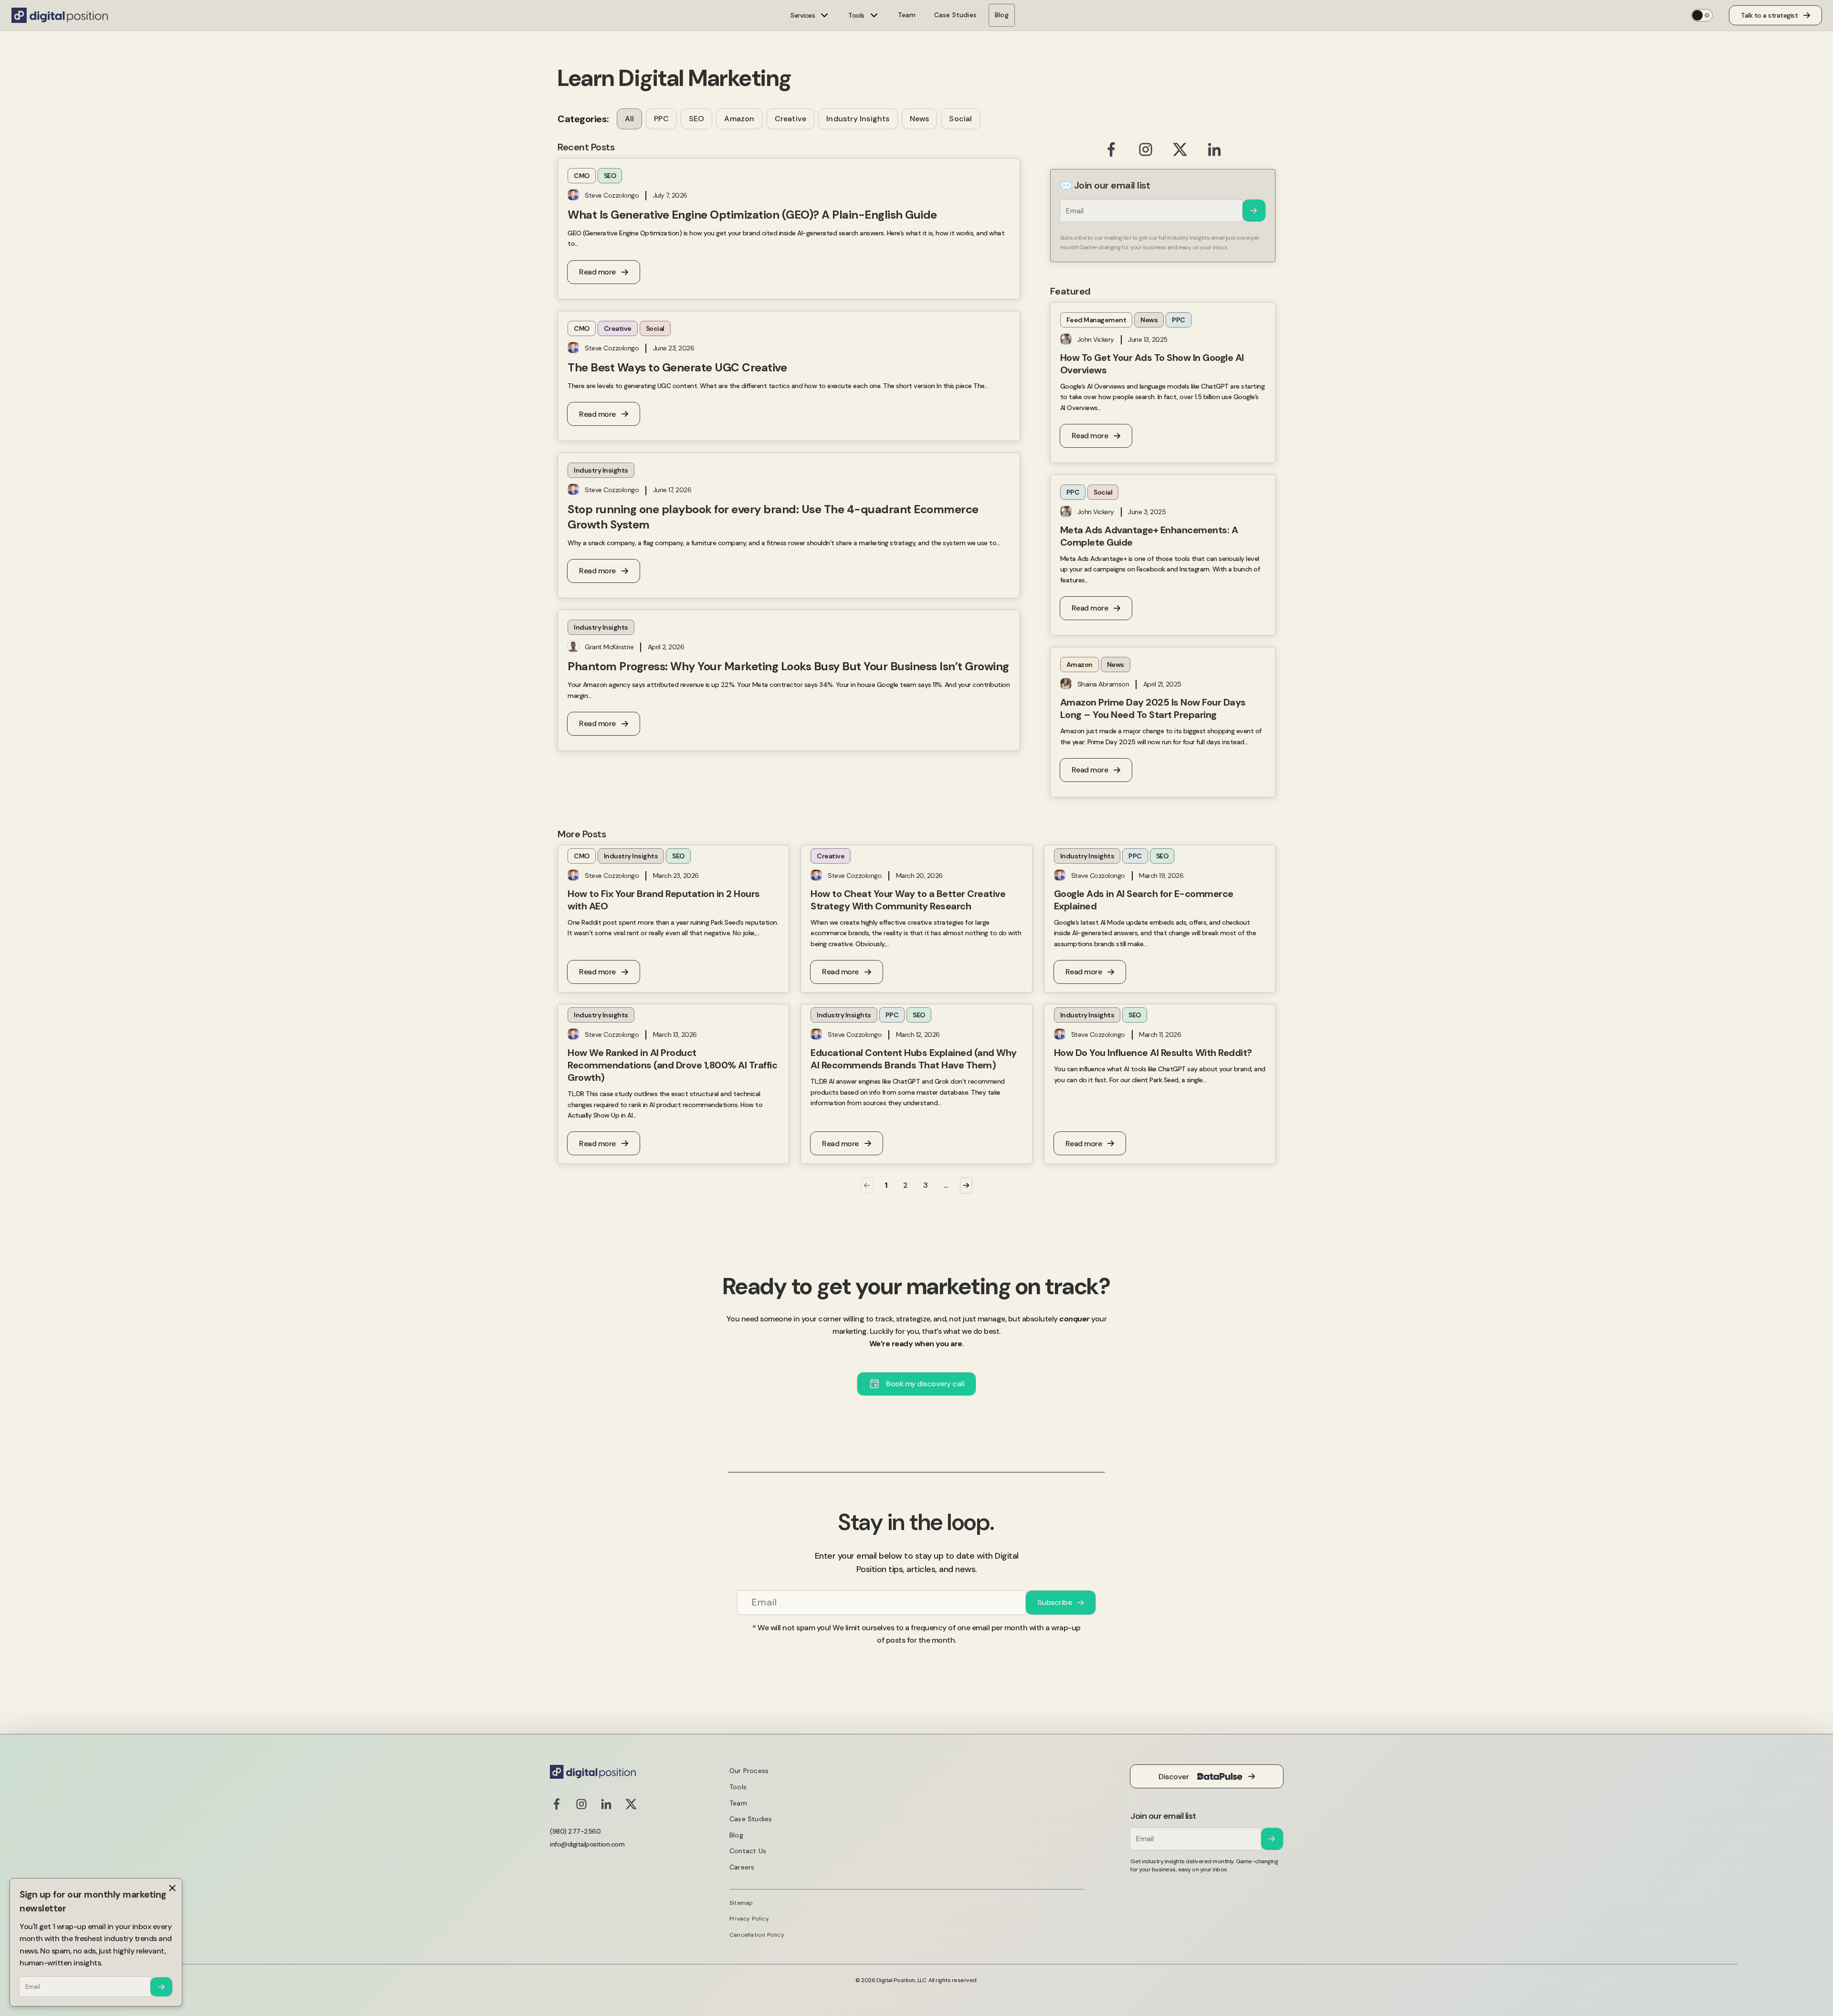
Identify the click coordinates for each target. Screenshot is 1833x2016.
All (630, 119)
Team (907, 15)
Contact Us (748, 1851)
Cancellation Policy (757, 1935)
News (920, 119)
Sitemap (741, 1903)
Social (960, 119)
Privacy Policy (749, 1919)
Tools (738, 1787)
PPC (661, 119)
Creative (791, 119)
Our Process (749, 1771)
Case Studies (955, 15)
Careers (742, 1867)
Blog (1002, 15)
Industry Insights (858, 119)
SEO (697, 119)
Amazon (739, 119)
